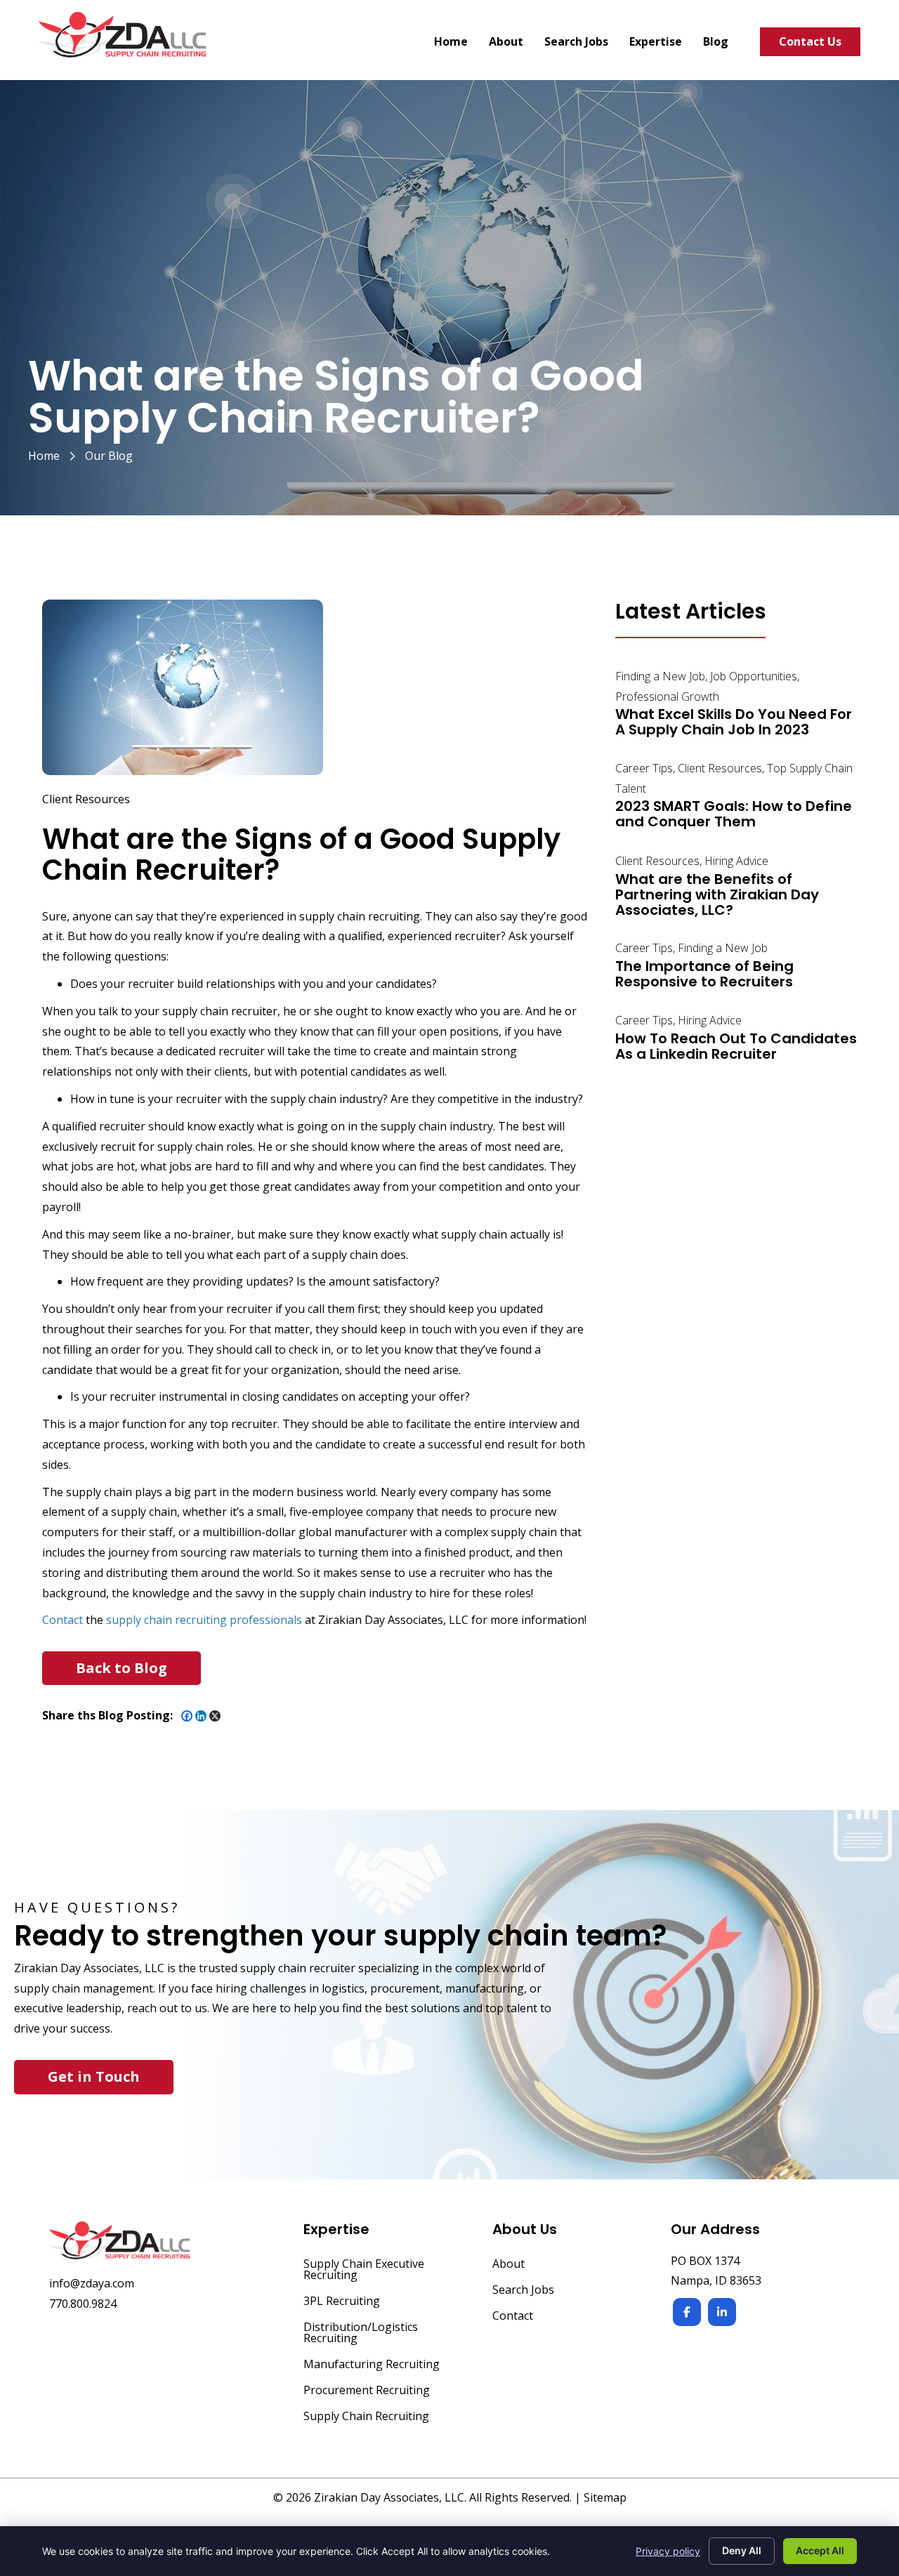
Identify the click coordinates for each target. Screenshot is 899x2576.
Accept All (820, 2550)
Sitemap (605, 2497)
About (508, 2265)
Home (44, 456)
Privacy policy (668, 2551)
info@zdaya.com (92, 2283)
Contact (63, 1620)
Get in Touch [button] (94, 2076)
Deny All (742, 2550)
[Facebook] (187, 1716)
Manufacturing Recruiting (372, 2365)
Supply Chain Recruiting (366, 2417)
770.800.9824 (83, 2304)
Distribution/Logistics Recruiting (361, 2333)
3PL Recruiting (342, 2302)
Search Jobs (523, 2291)
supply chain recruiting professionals (204, 1620)
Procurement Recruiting (367, 2391)
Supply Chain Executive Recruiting (364, 2270)
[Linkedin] (201, 1716)
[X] (215, 1716)
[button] (122, 1668)
